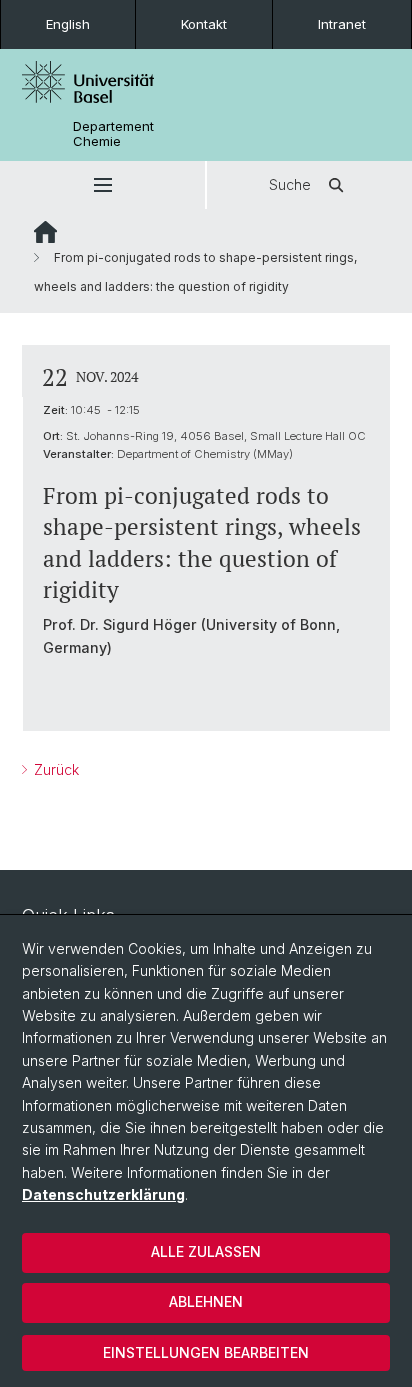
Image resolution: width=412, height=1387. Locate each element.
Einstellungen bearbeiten (206, 1352)
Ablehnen (206, 1301)
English (68, 24)
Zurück (54, 769)
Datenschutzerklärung (103, 1194)
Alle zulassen (206, 1251)
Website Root (45, 232)
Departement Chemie (113, 134)
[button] (102, 185)
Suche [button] (290, 184)
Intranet (342, 24)
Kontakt (204, 24)
